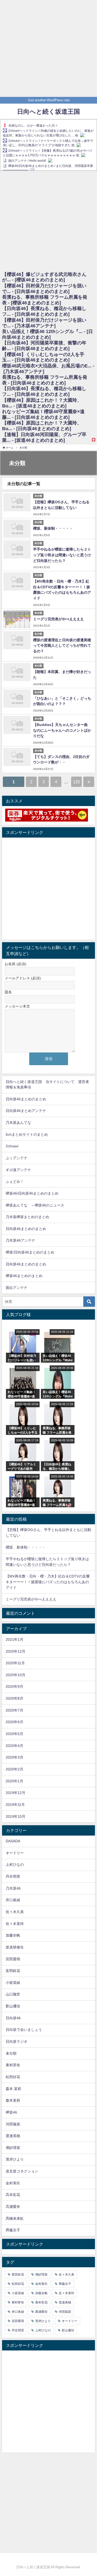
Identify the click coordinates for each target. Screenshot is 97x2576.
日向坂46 (13, 2018)
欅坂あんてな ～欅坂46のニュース (35, 1205)
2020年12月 (16, 1651)
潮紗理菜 (13, 2148)
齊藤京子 (13, 2230)
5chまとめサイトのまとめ (27, 1134)
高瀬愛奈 (13, 2207)
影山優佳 (13, 2006)
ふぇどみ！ (15, 1181)
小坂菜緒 (13, 1983)
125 (76, 782)
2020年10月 (16, 1675)
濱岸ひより (15, 2159)
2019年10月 (16, 1816)
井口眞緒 (13, 1900)
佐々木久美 (15, 1912)
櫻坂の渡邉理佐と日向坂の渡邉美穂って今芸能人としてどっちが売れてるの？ (62, 645)
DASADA (13, 1841)
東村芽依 (13, 2065)
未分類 (11, 2053)
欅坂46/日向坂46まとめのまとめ (32, 1193)
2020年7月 (14, 1710)
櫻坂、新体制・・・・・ (53, 528)
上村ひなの (15, 1865)
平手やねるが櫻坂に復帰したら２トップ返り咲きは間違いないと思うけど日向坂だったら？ (62, 555)
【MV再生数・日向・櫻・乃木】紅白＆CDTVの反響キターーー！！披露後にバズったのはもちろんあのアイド (48, 1582)
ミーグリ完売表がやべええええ (58, 619)
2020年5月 (14, 1734)
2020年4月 (14, 1746)
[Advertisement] (48, 48)
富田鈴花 (13, 1971)
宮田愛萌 (13, 1959)
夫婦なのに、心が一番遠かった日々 (33, 126)
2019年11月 (15, 1805)
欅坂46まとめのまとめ (24, 1276)
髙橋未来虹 (15, 2218)
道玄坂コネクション (22, 2171)
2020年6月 (14, 1722)
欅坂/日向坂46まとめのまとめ (30, 1252)
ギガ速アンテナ (18, 1170)
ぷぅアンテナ (17, 1158)
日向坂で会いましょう (24, 2030)
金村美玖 (13, 2183)
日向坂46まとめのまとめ (26, 1099)
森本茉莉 (13, 2100)
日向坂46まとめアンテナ (26, 1111)
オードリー (15, 1853)
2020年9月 (14, 1687)
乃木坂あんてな (18, 1123)
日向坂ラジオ (17, 2041)
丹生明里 (13, 1876)
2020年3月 (14, 1757)
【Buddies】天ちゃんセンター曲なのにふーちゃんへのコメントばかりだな (62, 730)
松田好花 (13, 2077)
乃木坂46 (13, 1888)
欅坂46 (11, 2112)
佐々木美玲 (15, 1924)
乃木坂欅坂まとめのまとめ (27, 1217)
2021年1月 (14, 1639)
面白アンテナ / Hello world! (27, 161)
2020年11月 (15, 1663)
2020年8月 (14, 1698)
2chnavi (12, 1146)
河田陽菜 (13, 2124)
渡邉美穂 (13, 2136)
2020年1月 (14, 1781)
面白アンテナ (17, 1288)
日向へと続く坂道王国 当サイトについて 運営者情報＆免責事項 (47, 1085)
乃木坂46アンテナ (20, 1240)
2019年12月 (16, 1793)
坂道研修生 (15, 1947)
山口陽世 (13, 1994)
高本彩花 (13, 2195)
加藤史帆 (13, 1935)
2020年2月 (14, 1769)
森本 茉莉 (13, 2089)
